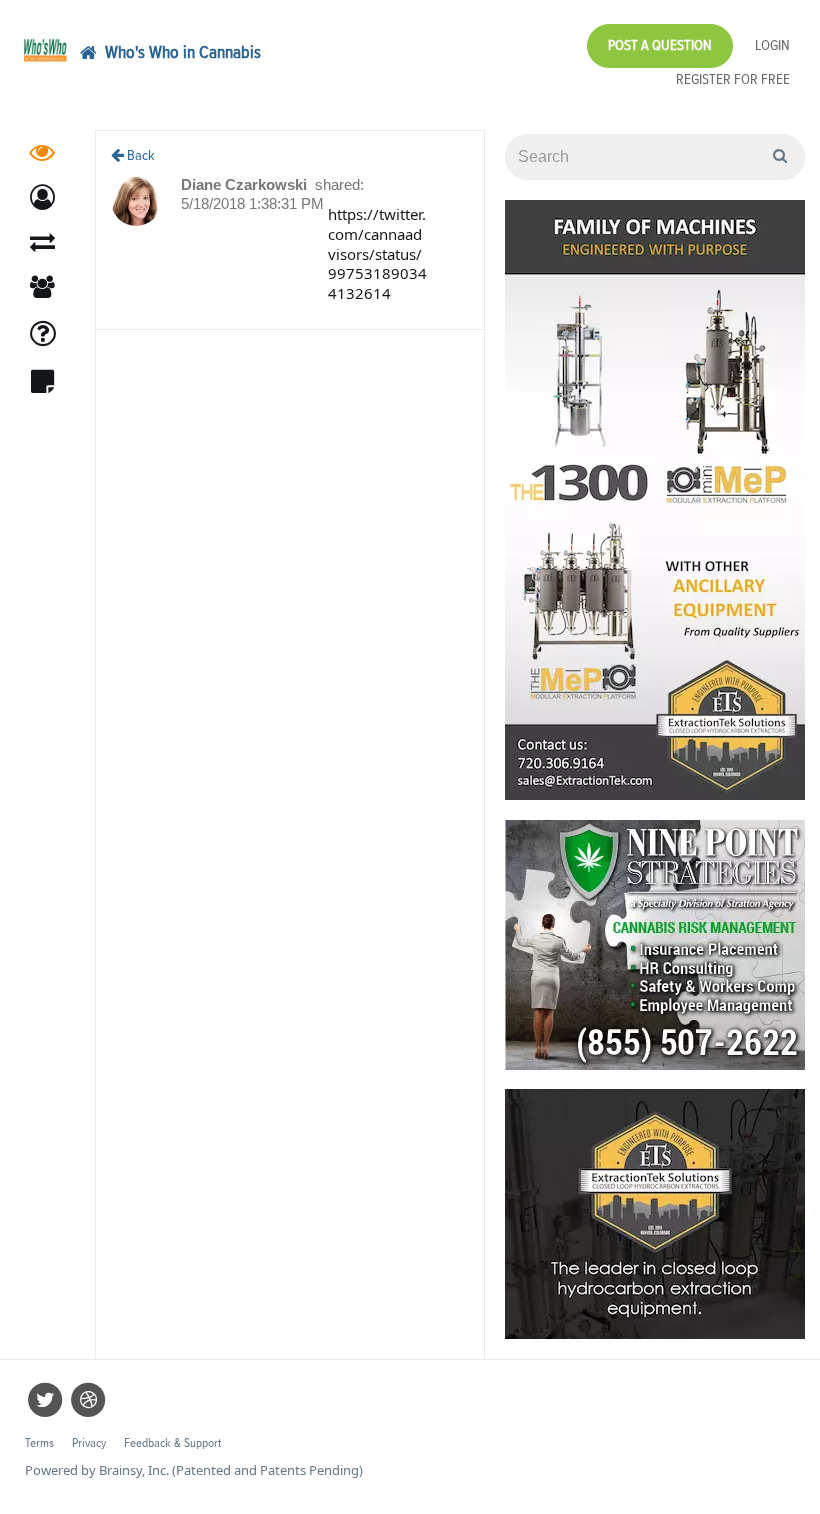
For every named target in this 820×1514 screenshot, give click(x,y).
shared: (339, 184)
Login (772, 45)
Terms (39, 1443)
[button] (42, 197)
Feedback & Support (172, 1443)
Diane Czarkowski (246, 184)
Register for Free (733, 79)
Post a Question (660, 45)
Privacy (89, 1443)
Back (139, 155)
